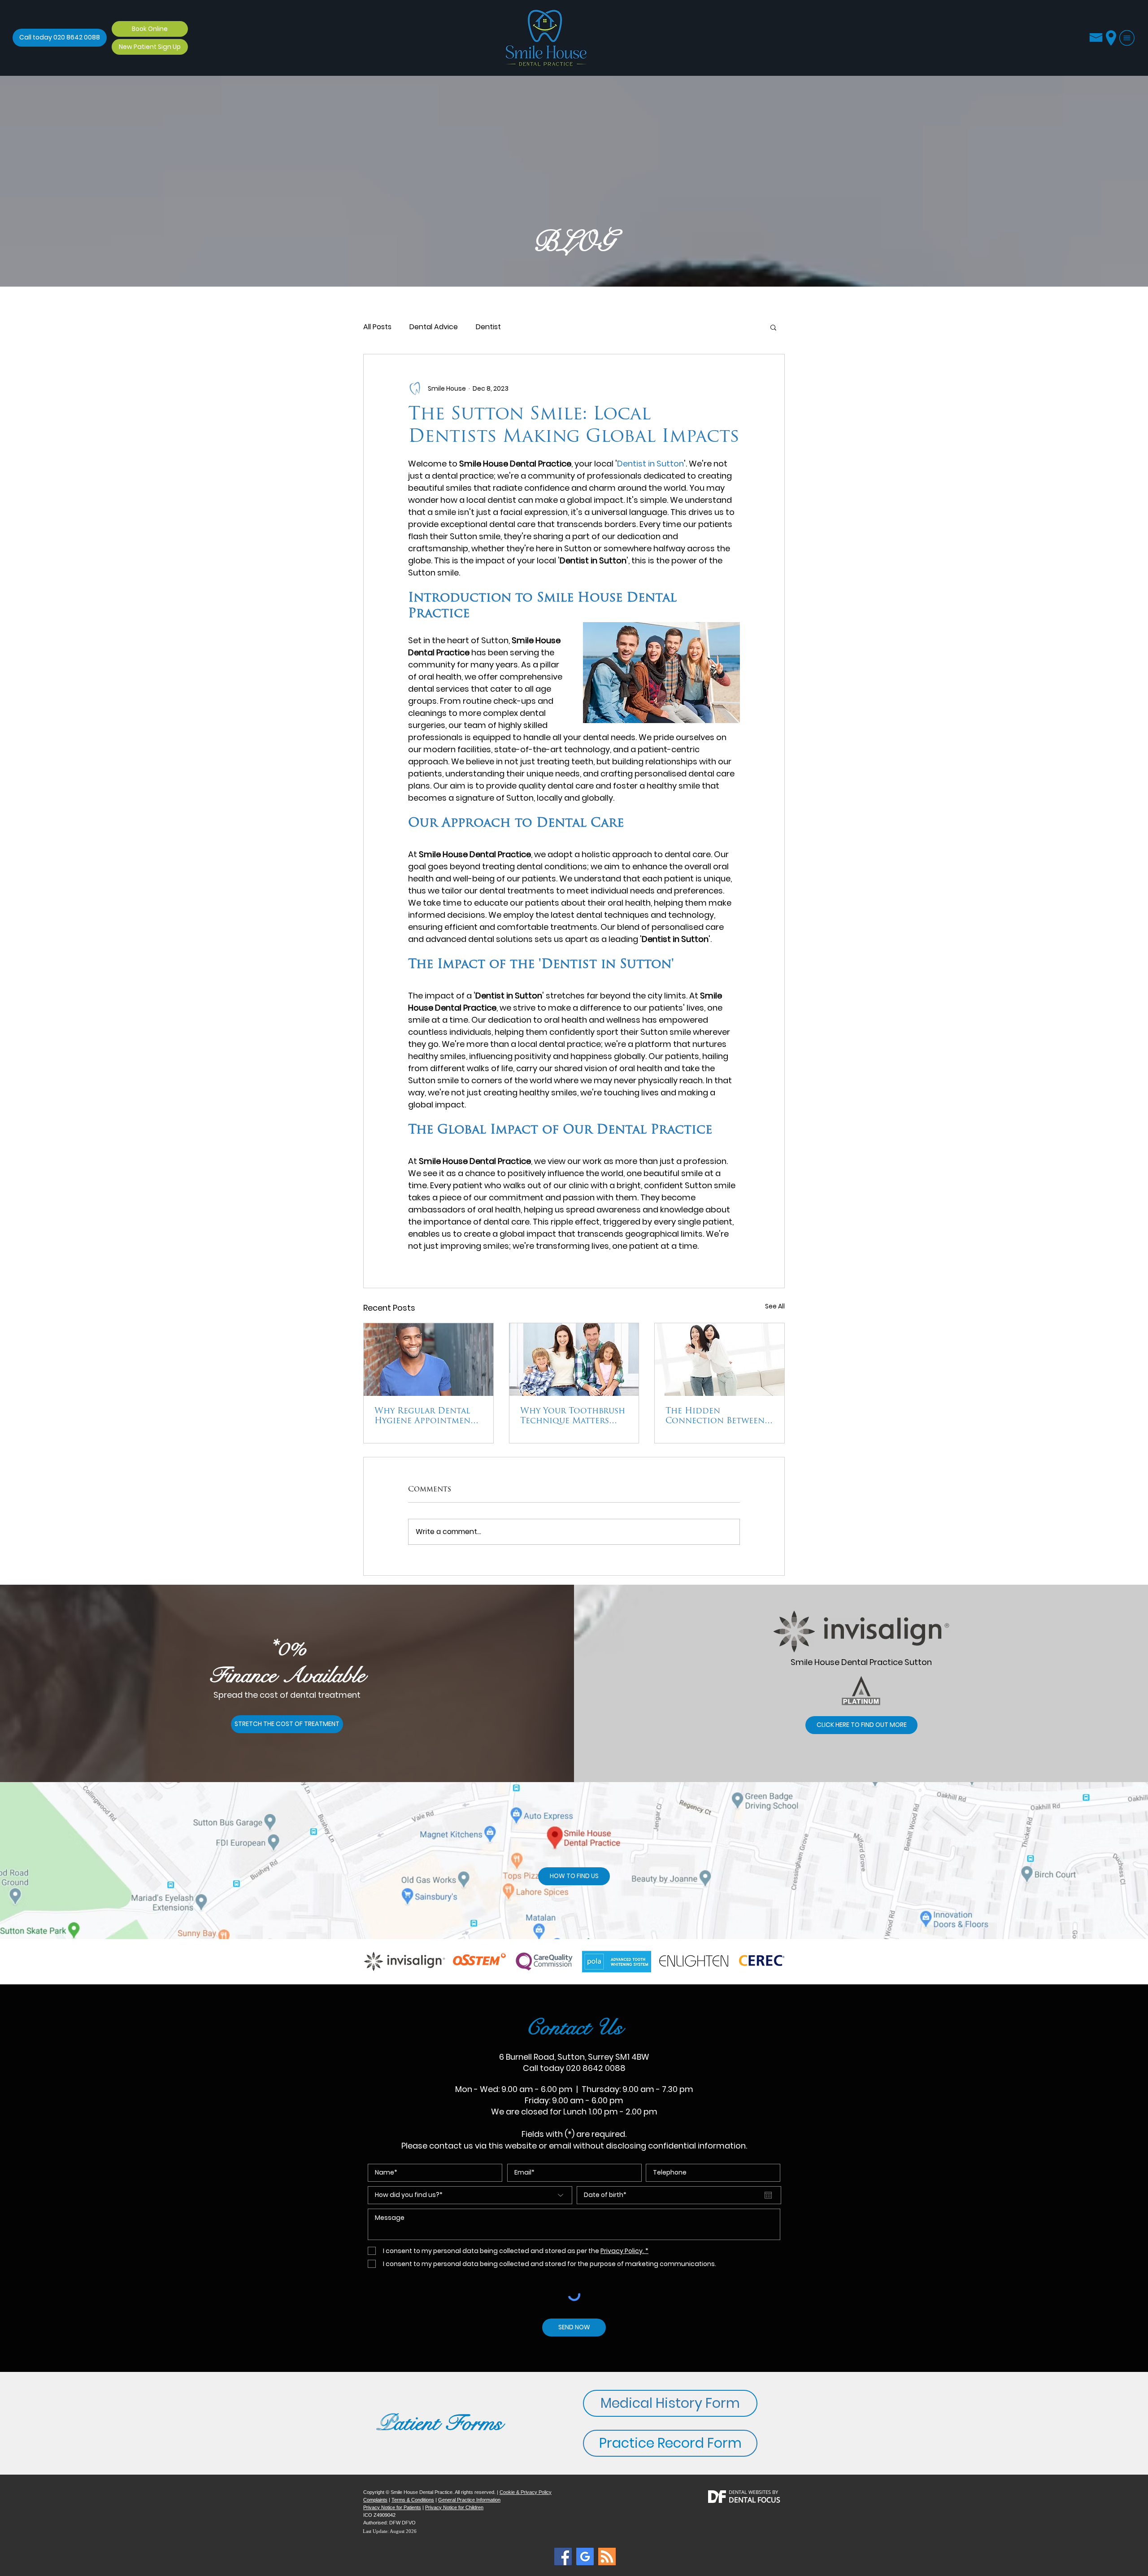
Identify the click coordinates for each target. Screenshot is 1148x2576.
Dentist (488, 327)
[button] (1127, 38)
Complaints (375, 2500)
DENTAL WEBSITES (750, 2492)
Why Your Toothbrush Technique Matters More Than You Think (573, 1417)
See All (775, 1306)
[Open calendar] (768, 2195)
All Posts (377, 327)
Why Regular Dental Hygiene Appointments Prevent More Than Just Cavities (427, 1417)
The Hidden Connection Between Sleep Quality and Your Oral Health (719, 1417)
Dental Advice (434, 327)
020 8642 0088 (596, 2068)
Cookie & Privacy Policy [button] (526, 2492)
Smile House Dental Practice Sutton (861, 1662)
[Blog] (563, 2556)
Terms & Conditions (413, 2500)
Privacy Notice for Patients (392, 2507)
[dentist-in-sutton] (428, 1360)
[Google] (585, 2556)
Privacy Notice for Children (454, 2507)
